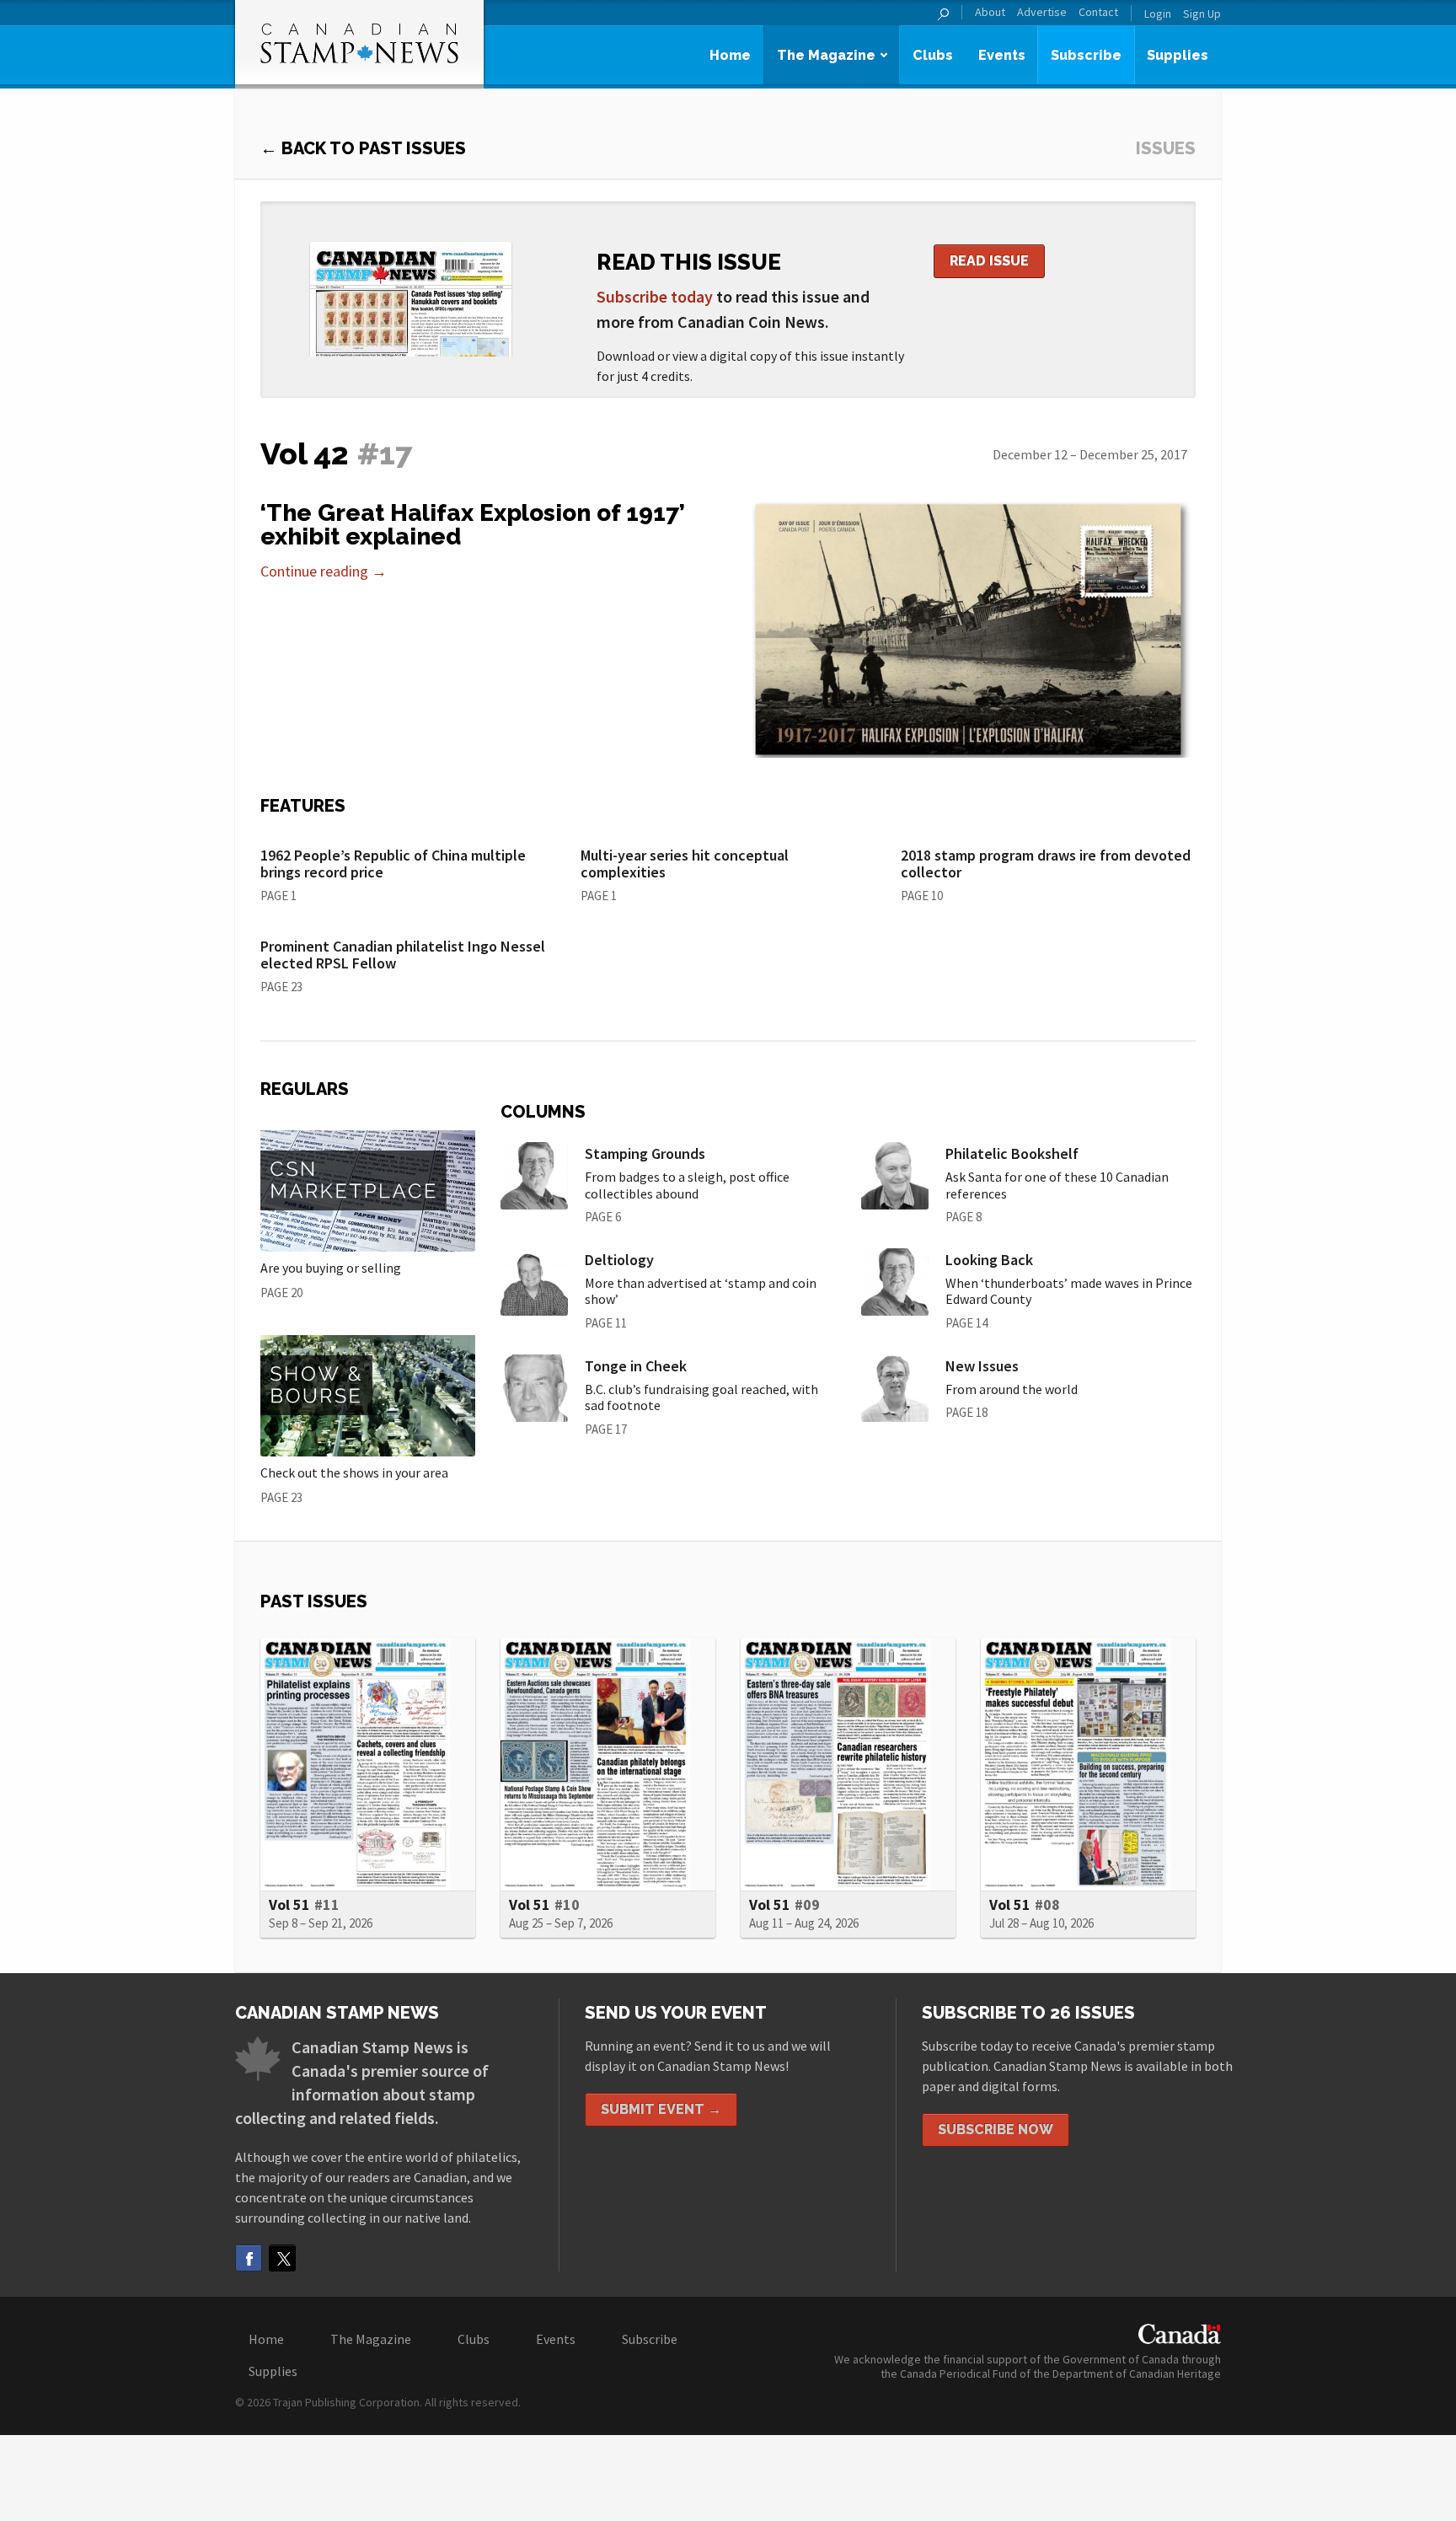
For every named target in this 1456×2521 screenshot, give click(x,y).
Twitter (282, 2258)
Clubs (933, 55)
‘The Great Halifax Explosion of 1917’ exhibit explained (473, 525)
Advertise (1042, 12)
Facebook (249, 2258)
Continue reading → (324, 571)
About (990, 12)
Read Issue (989, 261)
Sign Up (1202, 13)
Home (730, 55)
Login (1158, 13)
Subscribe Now (996, 2129)
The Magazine (826, 55)
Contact (1098, 12)
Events (1002, 55)
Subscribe (1086, 55)
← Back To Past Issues (363, 148)
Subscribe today (655, 296)
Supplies (1178, 55)
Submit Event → (661, 2109)
